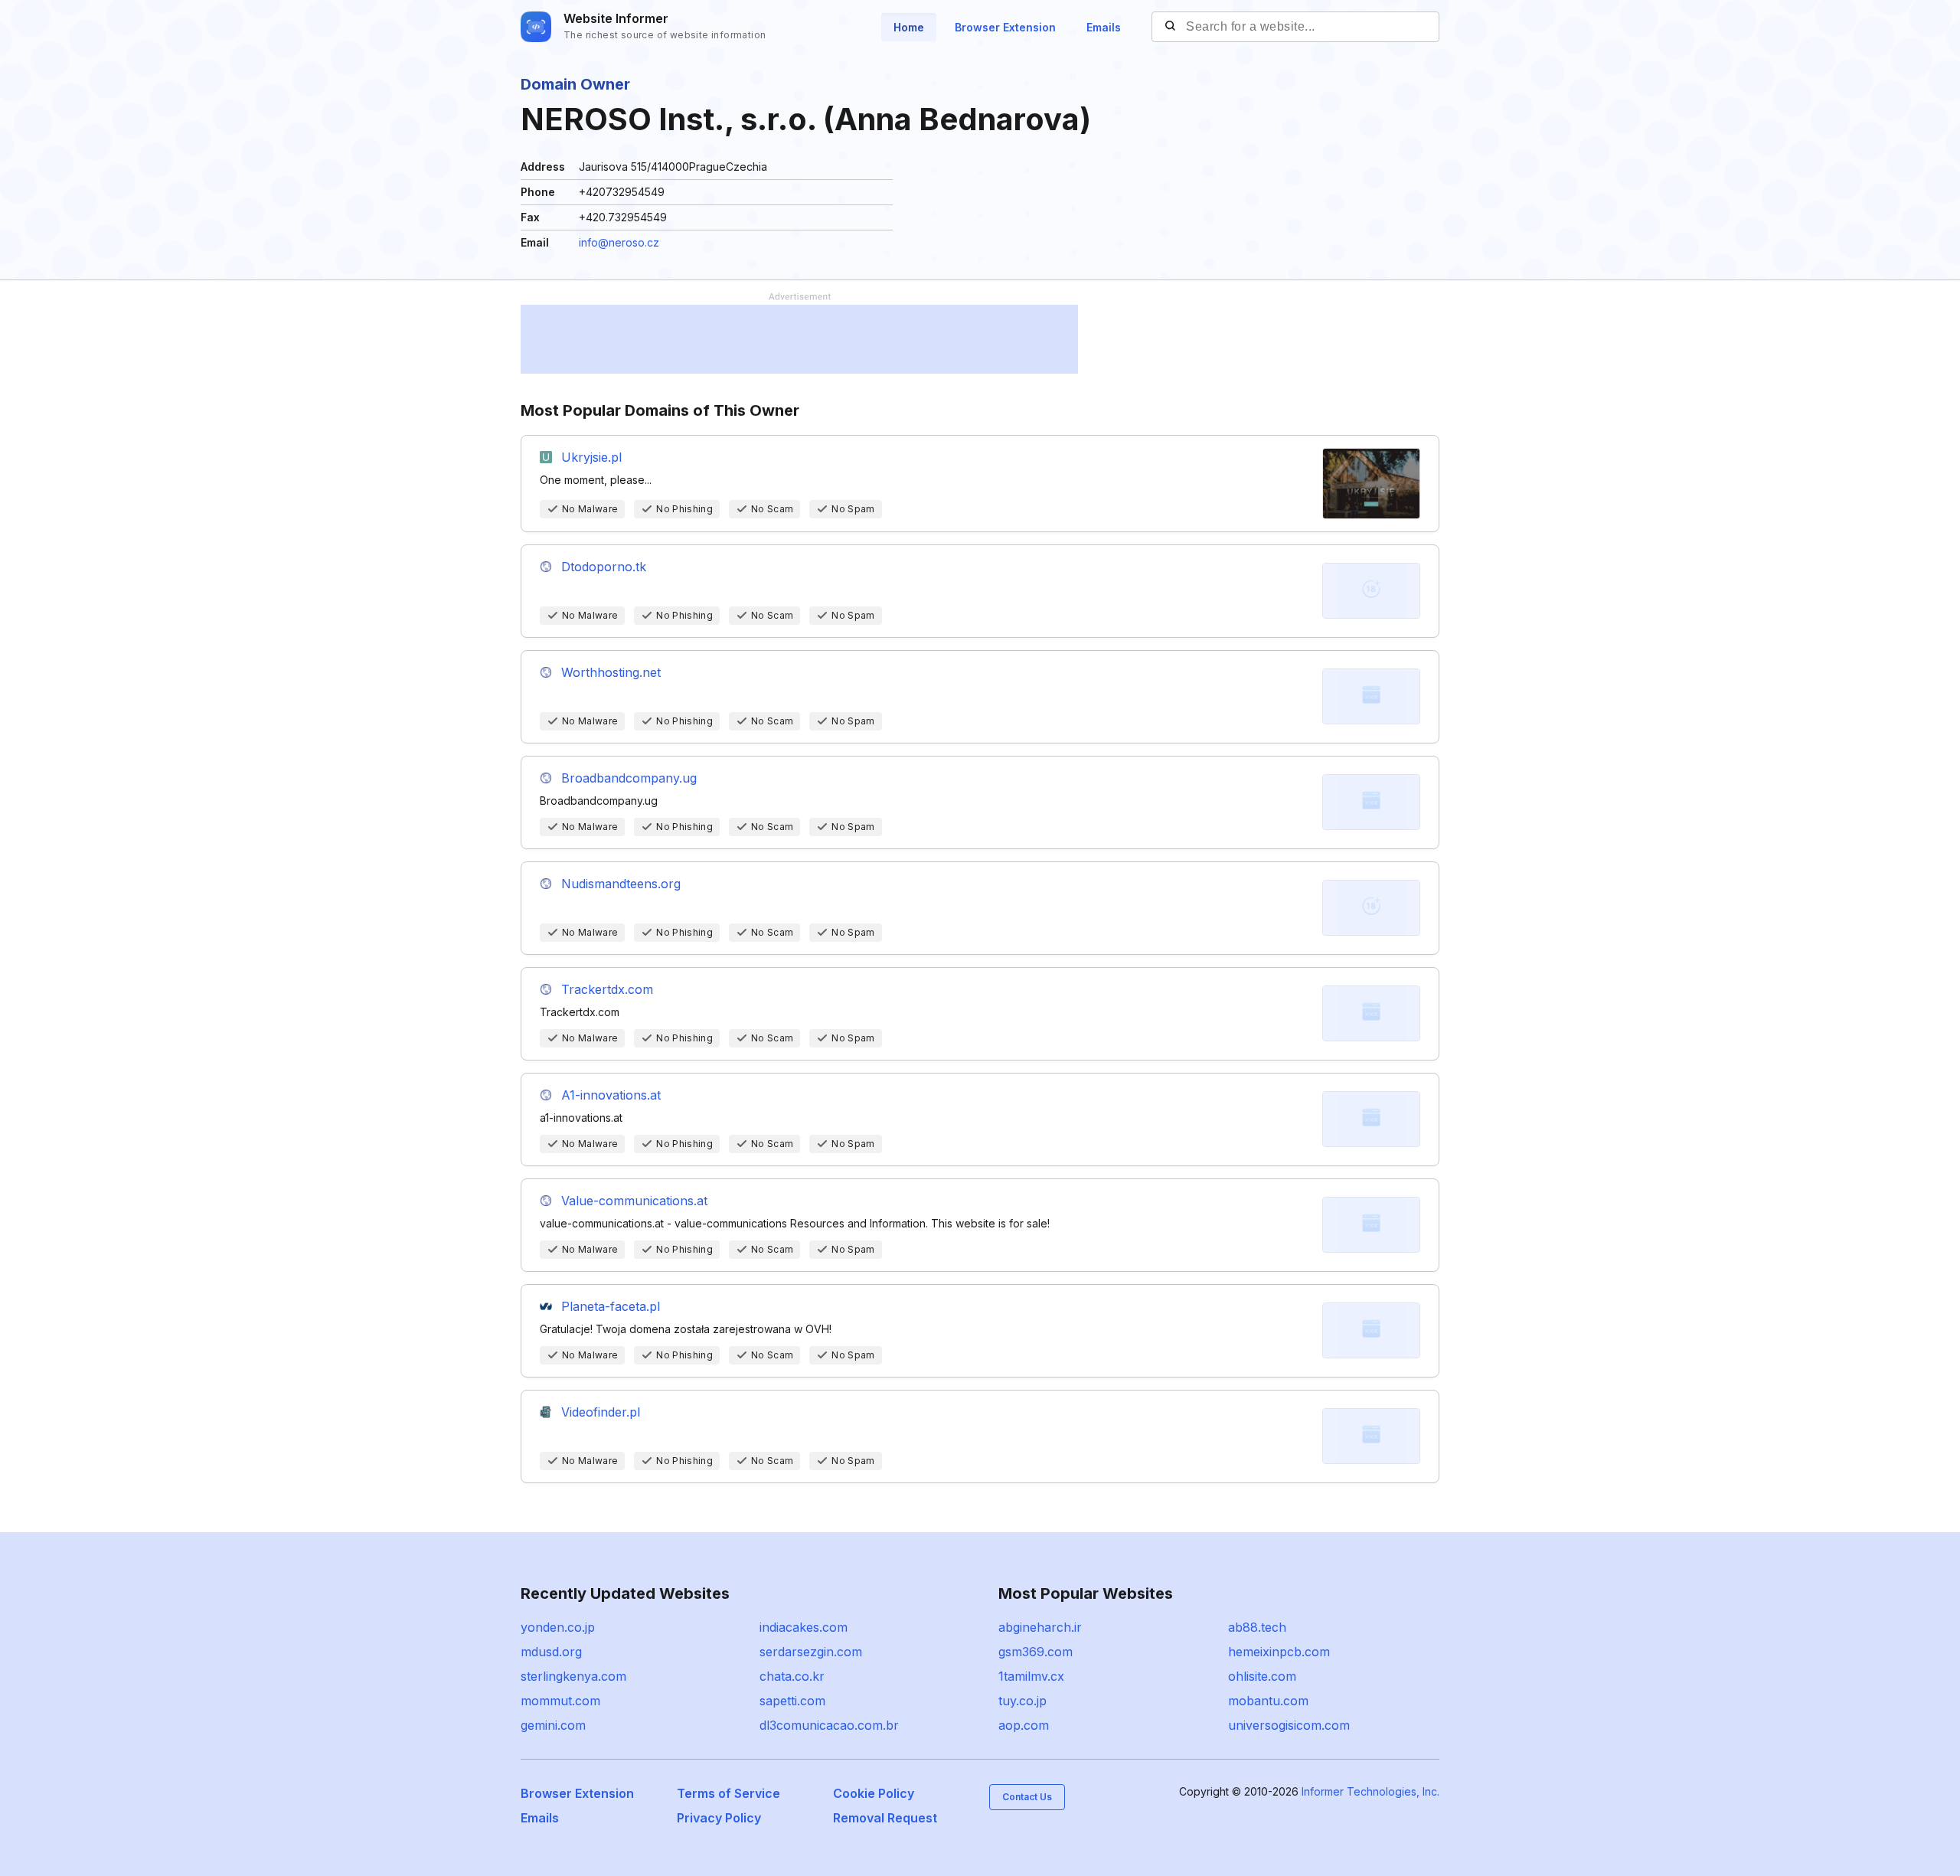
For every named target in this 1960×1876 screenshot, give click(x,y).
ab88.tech (1257, 1627)
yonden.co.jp (558, 1627)
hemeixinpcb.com (1279, 1652)
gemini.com (553, 1725)
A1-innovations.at (611, 1095)
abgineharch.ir (1040, 1627)
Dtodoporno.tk (604, 567)
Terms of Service (728, 1793)
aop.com (1024, 1725)
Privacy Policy (719, 1818)
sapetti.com (792, 1701)
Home (909, 27)
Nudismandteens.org (621, 884)
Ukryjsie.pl (591, 457)
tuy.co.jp (1022, 1701)
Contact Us (1027, 1797)
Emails (1104, 27)
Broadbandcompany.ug (629, 778)
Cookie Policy (874, 1793)
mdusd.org (551, 1652)
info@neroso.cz (619, 242)
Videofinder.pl (601, 1412)
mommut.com (560, 1701)
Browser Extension (1005, 27)
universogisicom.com (1289, 1725)
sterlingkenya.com (573, 1676)
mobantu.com (1268, 1701)
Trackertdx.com (607, 989)
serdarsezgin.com (811, 1652)
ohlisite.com (1262, 1676)
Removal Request (885, 1818)
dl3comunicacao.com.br (829, 1725)
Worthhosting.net (611, 672)
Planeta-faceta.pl (611, 1306)
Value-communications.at (634, 1201)
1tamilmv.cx (1031, 1676)
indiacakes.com (804, 1627)
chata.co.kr (792, 1676)
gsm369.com (1036, 1652)
